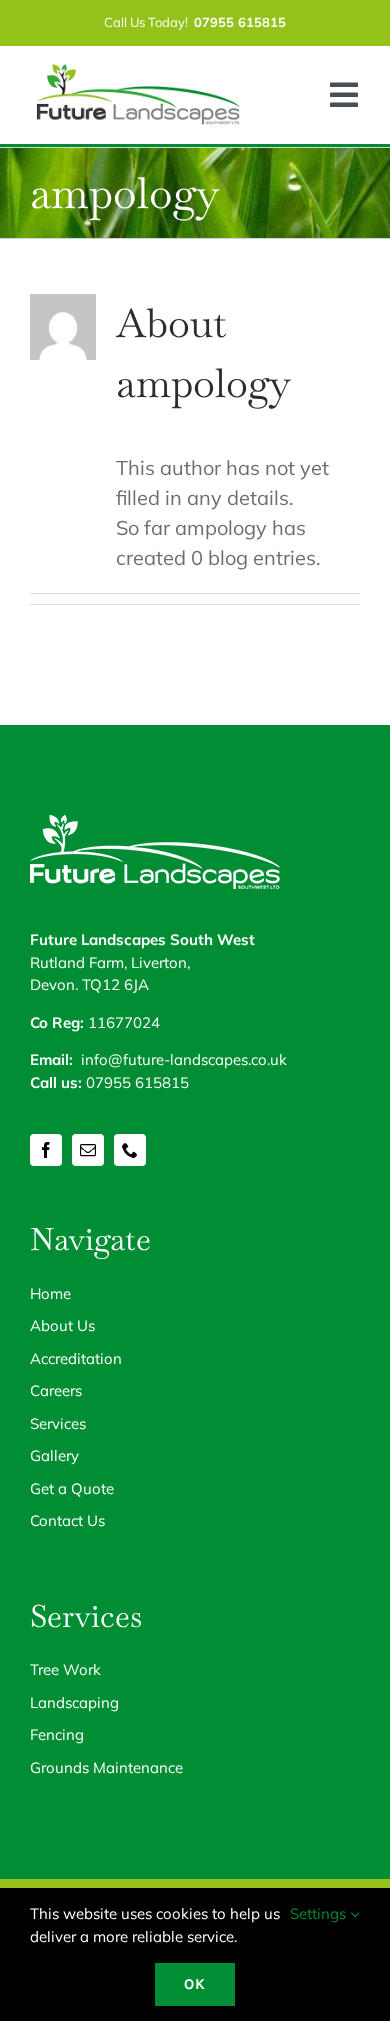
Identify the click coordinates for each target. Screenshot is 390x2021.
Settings (320, 1913)
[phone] (130, 1150)
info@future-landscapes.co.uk (184, 1059)
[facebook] (46, 1150)
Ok (195, 1984)
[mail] (88, 1150)
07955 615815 (137, 1082)
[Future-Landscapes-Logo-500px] (138, 70)
